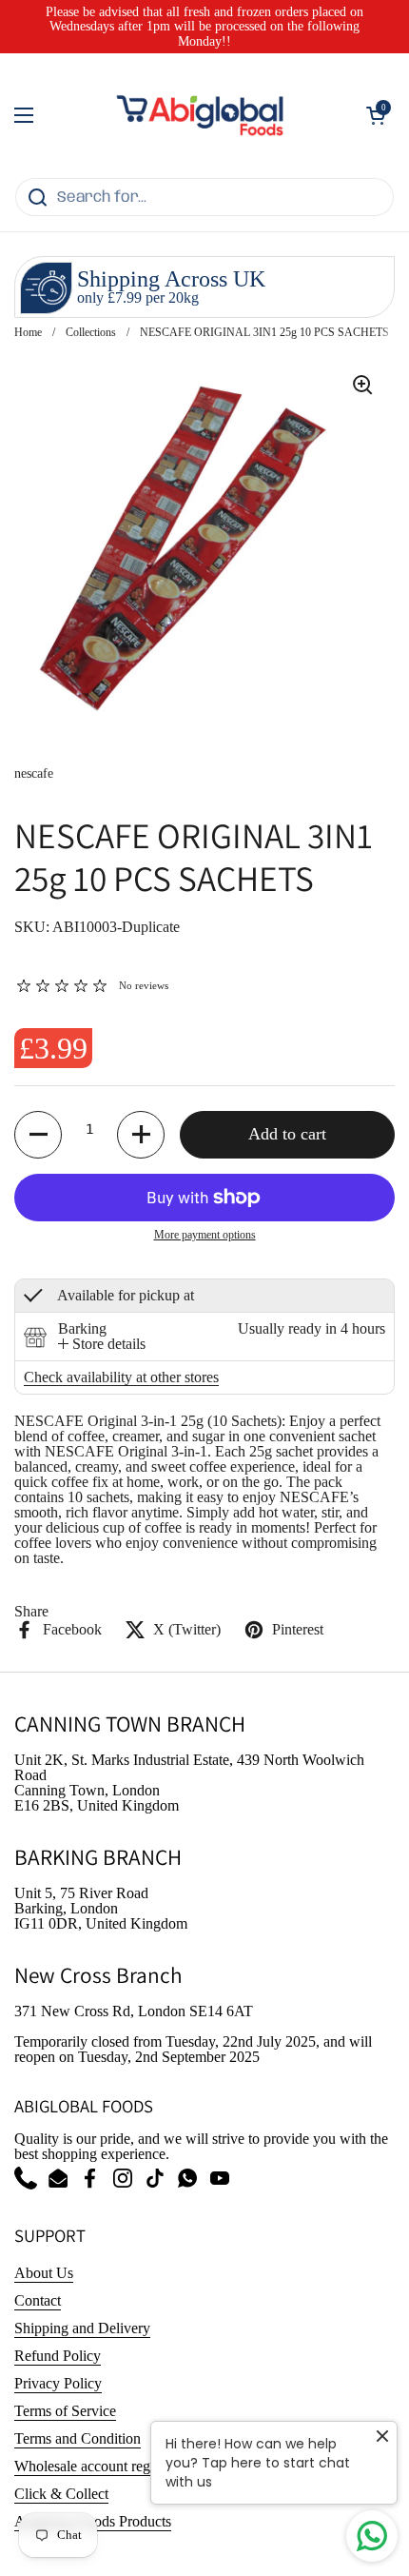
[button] (376, 115)
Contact (38, 2300)
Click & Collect (61, 2494)
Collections (91, 332)
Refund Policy (58, 2356)
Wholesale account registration (106, 2466)
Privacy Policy (58, 2383)
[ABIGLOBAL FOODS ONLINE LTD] (200, 115)
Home (28, 332)
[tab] (102, 1344)
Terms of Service (65, 2411)
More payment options (205, 1235)
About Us (44, 2273)
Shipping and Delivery (82, 2328)
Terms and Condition (78, 2438)
